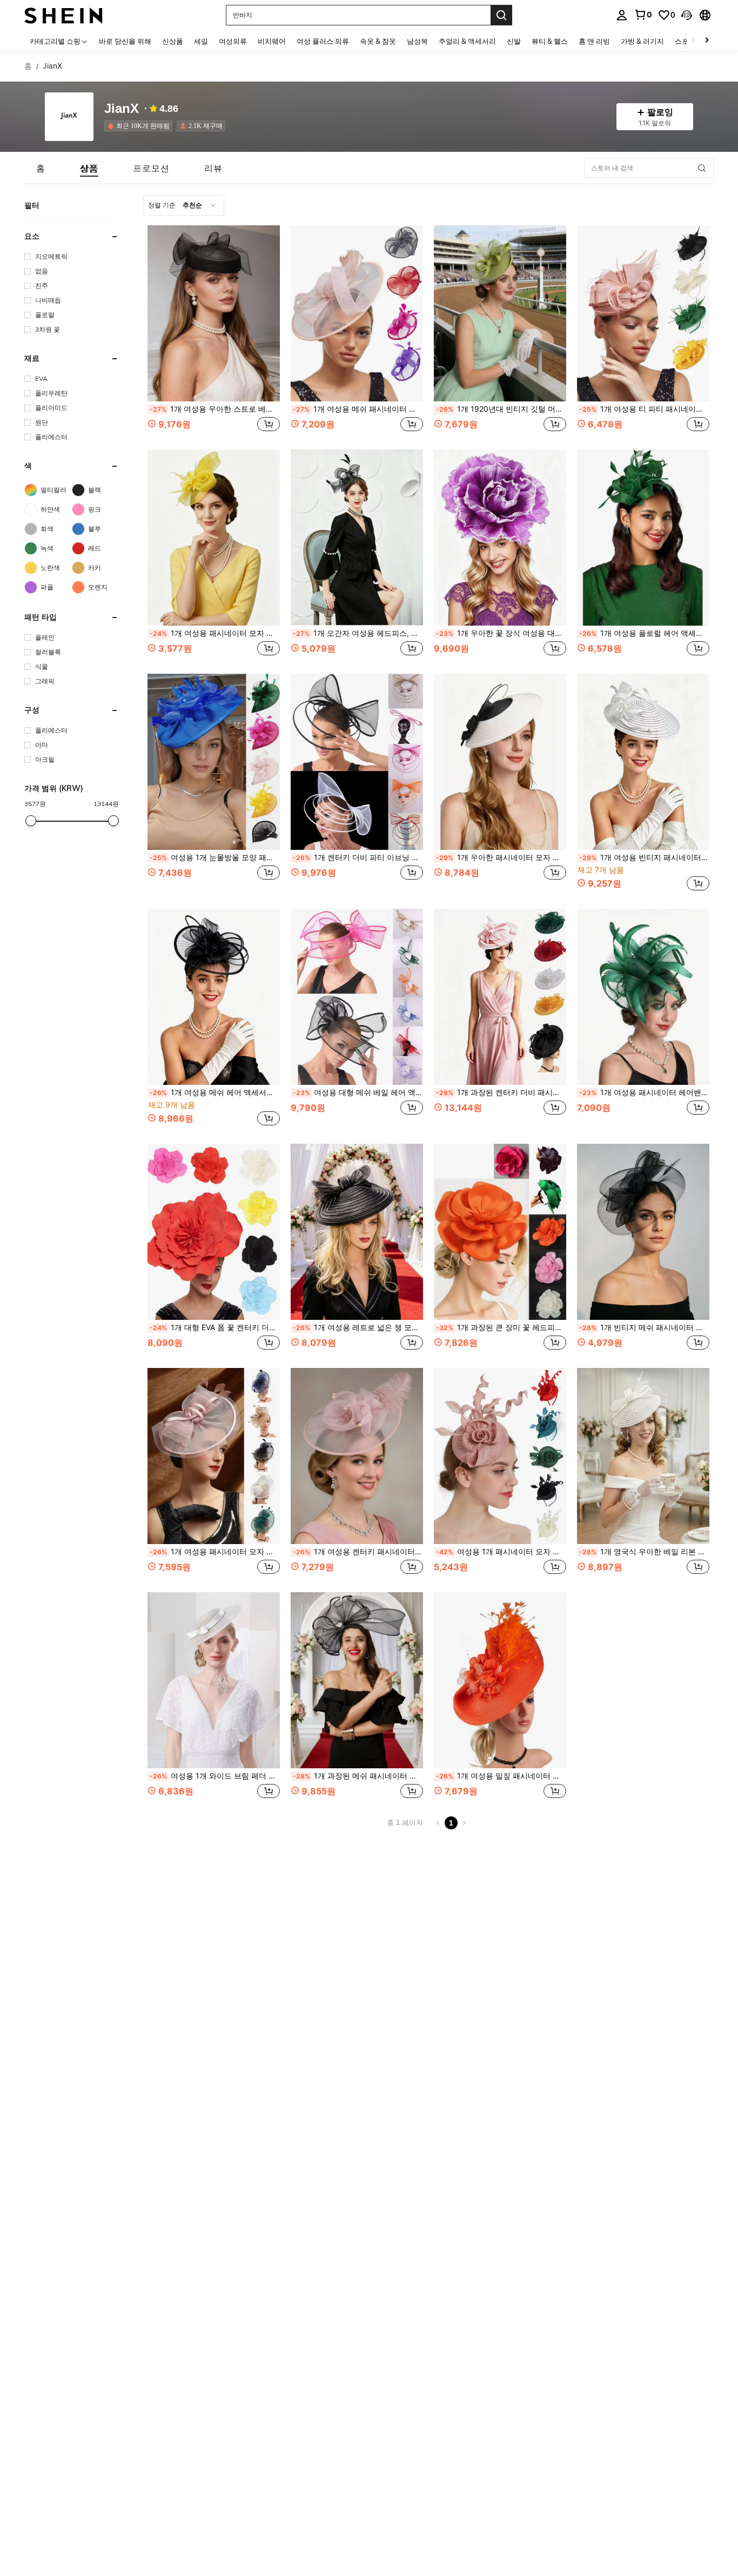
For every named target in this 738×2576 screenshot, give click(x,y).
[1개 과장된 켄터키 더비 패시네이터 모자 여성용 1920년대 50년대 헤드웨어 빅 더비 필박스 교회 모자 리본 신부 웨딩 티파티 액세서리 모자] (500, 997)
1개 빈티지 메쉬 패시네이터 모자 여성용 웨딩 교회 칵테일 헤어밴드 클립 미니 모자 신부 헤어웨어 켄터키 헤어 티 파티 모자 (644, 1327)
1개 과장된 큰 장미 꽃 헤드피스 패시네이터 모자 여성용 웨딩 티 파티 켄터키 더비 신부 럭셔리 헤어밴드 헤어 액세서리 (501, 1327)
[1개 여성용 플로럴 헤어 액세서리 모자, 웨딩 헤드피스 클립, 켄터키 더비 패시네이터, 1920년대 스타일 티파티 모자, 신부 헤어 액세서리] (643, 538)
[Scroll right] (707, 41)
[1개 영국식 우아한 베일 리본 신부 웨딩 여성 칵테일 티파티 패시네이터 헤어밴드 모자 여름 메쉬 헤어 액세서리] (643, 1456)
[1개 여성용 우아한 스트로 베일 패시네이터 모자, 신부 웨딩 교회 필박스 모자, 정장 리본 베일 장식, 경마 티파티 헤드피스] (214, 313)
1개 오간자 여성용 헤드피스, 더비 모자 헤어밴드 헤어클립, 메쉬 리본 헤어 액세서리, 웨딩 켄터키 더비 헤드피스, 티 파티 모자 (358, 633)
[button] (687, 15)
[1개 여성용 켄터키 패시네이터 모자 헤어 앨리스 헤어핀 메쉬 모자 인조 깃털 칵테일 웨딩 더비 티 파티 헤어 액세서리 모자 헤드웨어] (357, 1456)
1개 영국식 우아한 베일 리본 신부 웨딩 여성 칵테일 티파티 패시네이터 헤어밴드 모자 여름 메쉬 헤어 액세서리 (644, 1552)
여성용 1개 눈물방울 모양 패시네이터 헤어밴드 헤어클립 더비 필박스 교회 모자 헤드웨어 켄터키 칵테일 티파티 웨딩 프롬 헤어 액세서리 (215, 857)
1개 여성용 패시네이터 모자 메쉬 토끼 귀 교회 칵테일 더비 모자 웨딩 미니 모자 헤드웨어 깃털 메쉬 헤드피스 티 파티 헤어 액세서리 (215, 633)
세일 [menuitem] (201, 41)
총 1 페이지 (405, 1823)
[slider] (31, 821)
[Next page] (464, 1823)
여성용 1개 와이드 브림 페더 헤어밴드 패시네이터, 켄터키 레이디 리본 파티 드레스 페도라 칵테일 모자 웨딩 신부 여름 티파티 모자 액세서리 (215, 1776)
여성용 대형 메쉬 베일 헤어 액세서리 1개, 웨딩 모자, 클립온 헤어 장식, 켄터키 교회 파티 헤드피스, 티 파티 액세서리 (358, 1092)
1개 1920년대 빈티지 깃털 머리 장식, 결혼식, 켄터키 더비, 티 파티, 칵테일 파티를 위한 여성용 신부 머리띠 (501, 409)
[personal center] (622, 15)
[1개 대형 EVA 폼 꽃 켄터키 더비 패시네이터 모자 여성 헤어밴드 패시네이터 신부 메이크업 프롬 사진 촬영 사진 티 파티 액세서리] (214, 1232)
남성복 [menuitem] (417, 41)
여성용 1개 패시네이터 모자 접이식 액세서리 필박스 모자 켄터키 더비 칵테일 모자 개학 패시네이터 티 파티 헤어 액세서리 (501, 1552)
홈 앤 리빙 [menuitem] (594, 41)
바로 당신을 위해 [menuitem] (125, 41)
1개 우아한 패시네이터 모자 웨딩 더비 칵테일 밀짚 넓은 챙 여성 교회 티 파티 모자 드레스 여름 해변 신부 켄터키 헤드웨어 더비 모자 (501, 857)
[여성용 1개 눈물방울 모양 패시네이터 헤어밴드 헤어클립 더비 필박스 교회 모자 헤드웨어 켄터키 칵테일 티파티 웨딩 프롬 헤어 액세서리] (214, 762)
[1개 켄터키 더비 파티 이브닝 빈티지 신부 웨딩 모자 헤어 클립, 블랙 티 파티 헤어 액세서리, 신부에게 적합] (357, 762)
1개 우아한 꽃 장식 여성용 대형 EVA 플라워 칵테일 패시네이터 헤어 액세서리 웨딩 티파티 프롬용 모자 (501, 633)
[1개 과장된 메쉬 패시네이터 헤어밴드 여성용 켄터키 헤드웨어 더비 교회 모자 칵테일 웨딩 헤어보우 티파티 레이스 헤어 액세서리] (357, 1680)
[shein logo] (63, 15)
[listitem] (140, 126)
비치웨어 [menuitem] (272, 41)
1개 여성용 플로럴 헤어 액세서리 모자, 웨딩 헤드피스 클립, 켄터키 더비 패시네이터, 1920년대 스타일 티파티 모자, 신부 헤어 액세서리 (644, 633)
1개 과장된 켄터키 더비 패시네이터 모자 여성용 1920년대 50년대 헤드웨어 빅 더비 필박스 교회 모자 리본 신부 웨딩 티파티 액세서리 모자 (501, 1092)
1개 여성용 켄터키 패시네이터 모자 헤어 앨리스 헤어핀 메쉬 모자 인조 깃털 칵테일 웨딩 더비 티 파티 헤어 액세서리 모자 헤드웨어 (358, 1552)
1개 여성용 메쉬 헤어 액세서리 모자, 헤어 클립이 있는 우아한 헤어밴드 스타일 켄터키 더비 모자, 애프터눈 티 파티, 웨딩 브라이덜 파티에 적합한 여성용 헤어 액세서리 (215, 1092)
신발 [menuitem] (514, 41)
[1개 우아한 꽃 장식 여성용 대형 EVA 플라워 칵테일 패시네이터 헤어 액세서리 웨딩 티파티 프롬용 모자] (500, 538)
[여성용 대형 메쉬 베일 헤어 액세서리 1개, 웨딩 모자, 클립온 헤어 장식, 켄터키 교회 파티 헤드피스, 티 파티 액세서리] (357, 997)
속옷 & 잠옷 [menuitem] (378, 41)
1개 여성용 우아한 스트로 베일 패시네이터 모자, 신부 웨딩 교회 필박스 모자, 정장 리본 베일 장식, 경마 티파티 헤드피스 (215, 409)
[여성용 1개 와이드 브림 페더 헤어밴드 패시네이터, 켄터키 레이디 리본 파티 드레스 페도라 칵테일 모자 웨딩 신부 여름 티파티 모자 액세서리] (214, 1680)
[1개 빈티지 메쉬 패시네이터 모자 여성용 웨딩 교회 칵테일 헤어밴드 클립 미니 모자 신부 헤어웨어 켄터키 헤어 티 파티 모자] (643, 1232)
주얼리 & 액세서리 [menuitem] (467, 41)
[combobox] (184, 205)
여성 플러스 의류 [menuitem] (323, 41)
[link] (643, 15)
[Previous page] (438, 1823)
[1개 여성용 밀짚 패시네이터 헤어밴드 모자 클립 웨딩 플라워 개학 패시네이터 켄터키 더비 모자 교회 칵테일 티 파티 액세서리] (500, 1680)
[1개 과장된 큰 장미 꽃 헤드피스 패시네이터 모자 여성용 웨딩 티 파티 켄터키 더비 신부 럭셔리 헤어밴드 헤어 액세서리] (500, 1232)
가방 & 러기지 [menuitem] (642, 41)
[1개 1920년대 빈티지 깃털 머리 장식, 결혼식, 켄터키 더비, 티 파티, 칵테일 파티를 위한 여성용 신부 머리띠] (500, 313)
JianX (122, 109)
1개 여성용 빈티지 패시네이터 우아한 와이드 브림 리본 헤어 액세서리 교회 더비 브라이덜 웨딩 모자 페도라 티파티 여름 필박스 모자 (644, 857)
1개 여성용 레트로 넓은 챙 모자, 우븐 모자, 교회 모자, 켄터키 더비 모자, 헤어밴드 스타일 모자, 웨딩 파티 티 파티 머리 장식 (358, 1327)
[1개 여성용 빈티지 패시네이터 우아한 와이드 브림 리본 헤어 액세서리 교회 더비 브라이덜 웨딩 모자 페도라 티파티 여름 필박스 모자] (643, 762)
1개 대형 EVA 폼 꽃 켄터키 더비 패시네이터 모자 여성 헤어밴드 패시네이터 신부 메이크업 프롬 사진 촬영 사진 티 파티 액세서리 (215, 1327)
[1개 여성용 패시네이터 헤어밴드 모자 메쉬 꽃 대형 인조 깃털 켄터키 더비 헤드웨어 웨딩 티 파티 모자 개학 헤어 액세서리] (643, 997)
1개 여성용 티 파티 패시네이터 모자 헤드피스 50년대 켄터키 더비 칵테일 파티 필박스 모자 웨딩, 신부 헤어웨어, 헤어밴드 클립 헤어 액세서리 (644, 409)
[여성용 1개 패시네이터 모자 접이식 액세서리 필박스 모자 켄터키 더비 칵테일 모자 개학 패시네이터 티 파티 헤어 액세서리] (500, 1456)
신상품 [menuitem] (173, 41)
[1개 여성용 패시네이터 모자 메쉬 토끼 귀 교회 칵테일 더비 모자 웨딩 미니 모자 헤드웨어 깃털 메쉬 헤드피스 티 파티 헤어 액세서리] (214, 538)
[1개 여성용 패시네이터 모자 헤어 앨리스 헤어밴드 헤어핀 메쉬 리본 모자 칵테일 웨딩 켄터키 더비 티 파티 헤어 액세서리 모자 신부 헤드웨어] (214, 1456)
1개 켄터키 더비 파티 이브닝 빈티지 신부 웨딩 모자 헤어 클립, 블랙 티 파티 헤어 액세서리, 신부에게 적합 (358, 857)
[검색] (501, 15)
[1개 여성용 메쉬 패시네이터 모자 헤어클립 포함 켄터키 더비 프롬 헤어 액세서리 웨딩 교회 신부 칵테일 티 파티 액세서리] (357, 313)
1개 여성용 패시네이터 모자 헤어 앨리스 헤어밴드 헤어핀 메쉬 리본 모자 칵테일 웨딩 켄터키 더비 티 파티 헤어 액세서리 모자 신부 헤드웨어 (215, 1552)
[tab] (41, 168)
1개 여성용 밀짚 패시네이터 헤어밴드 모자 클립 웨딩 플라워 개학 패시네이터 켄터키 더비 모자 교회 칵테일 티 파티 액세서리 (501, 1776)
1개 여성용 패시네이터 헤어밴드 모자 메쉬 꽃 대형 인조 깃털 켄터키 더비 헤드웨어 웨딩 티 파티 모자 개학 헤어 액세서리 (644, 1092)
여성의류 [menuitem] (233, 41)
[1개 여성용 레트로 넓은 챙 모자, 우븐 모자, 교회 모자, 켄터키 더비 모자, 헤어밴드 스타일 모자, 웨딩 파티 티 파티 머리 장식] (357, 1232)
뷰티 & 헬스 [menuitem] (550, 41)
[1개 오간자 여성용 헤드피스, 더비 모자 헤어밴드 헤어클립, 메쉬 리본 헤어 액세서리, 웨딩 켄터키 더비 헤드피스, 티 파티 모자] (357, 538)
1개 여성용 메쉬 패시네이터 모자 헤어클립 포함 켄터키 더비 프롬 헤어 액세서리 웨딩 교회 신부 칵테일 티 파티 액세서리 (358, 409)
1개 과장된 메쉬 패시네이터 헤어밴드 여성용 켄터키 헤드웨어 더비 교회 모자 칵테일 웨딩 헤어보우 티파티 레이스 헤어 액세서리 (358, 1776)
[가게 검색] (702, 168)
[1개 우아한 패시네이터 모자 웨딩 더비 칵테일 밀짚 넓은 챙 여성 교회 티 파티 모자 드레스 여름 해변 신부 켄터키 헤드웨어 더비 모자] (500, 762)
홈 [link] (28, 66)
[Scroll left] (694, 41)
